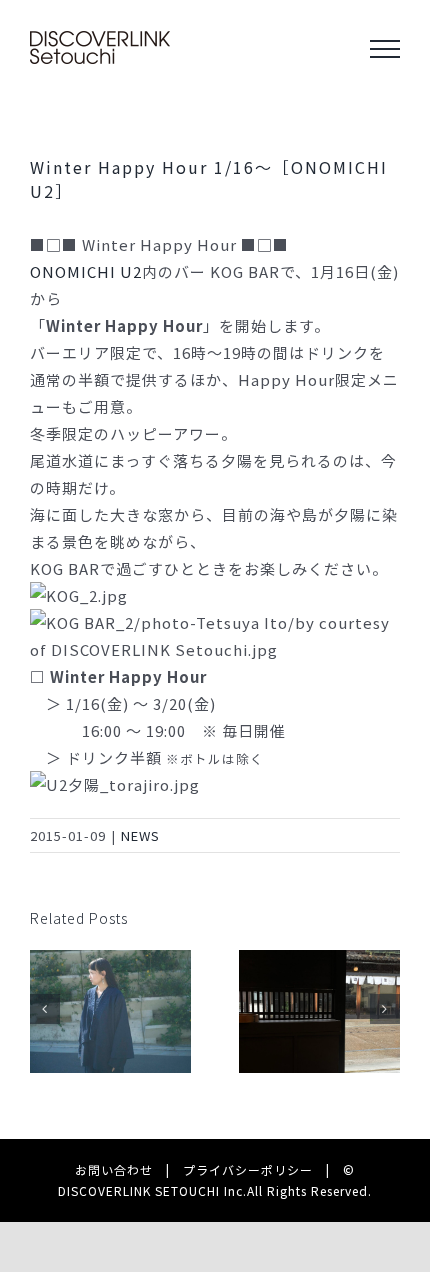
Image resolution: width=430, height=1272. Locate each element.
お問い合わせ (114, 1169)
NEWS (140, 835)
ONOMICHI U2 (86, 271)
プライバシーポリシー (248, 1169)
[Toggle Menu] (385, 49)
